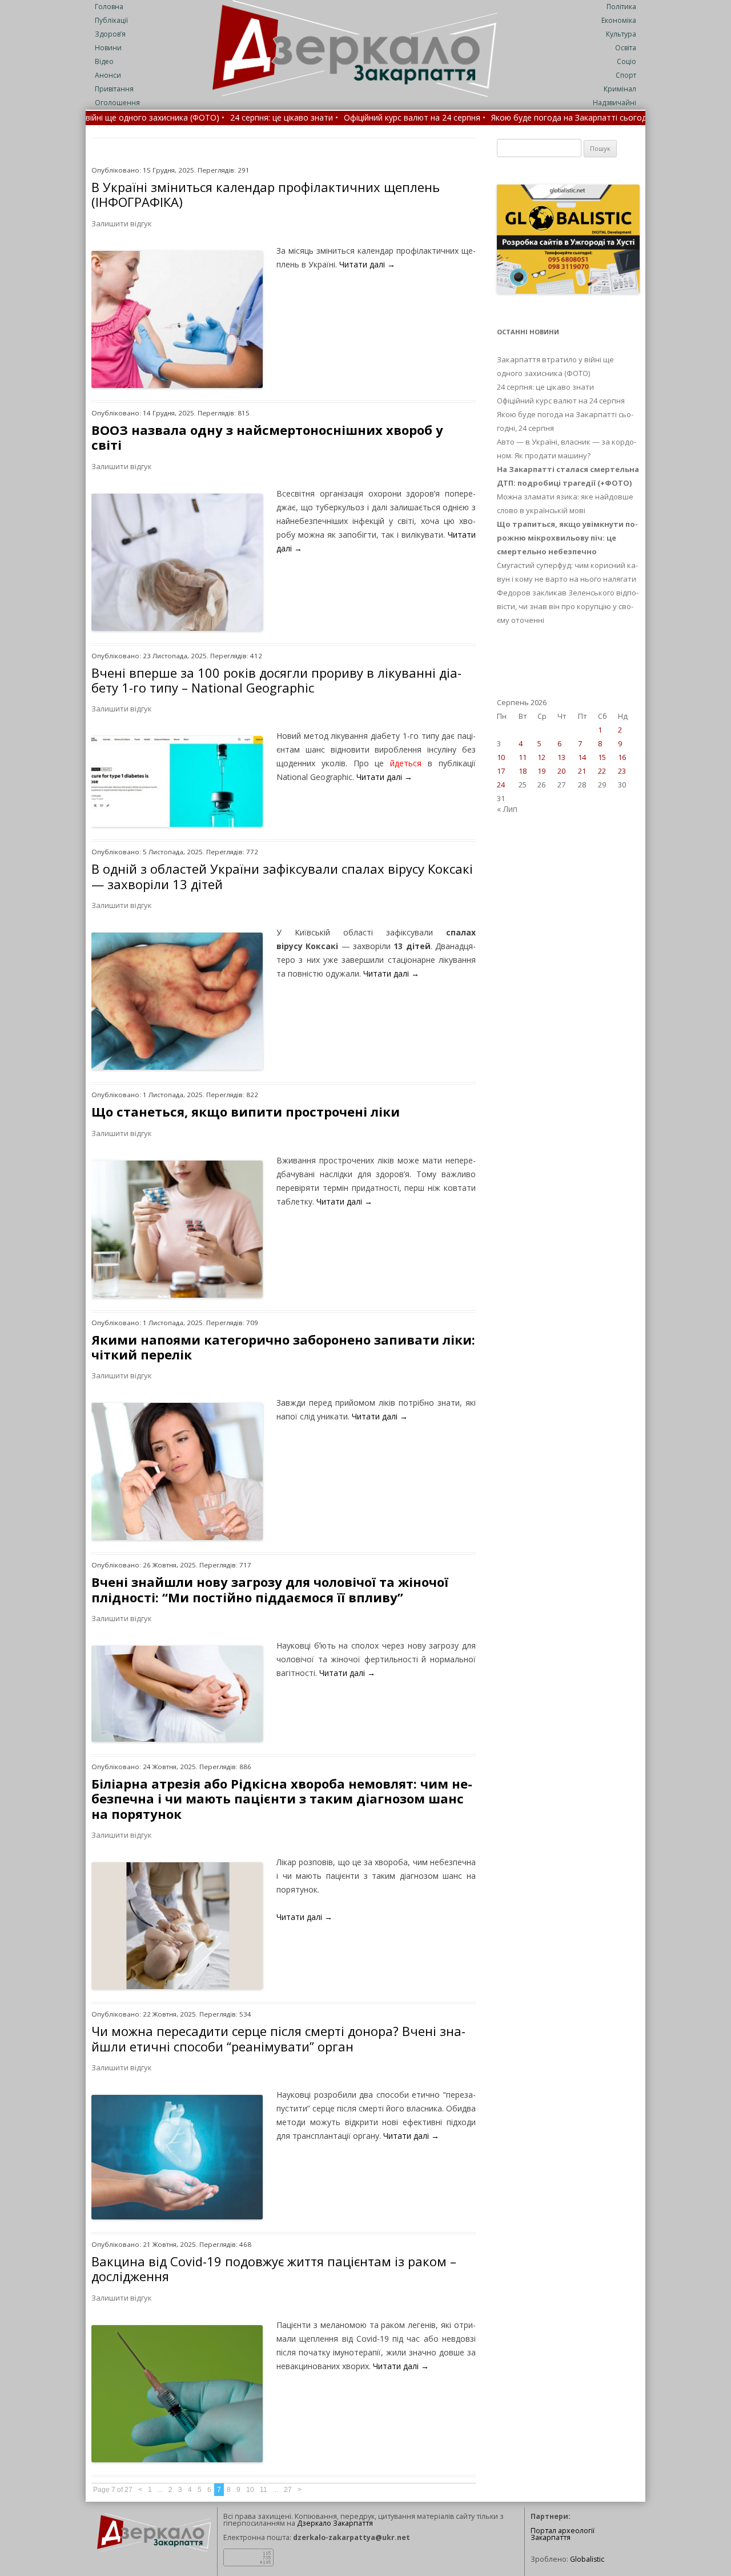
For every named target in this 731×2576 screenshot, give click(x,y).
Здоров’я (110, 34)
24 (501, 785)
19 (541, 771)
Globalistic (587, 2559)
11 (264, 2490)
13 (561, 757)
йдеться (406, 763)
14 (582, 757)
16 (622, 757)
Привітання (114, 89)
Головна (109, 7)
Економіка (619, 20)
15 (602, 757)
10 (250, 2490)
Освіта (626, 48)
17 (501, 771)
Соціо (626, 61)
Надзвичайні (614, 103)
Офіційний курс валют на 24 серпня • (318, 118)
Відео (104, 61)
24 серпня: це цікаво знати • (188, 118)
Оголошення (117, 103)
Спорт (626, 75)
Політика (621, 7)
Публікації (111, 20)
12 (541, 757)
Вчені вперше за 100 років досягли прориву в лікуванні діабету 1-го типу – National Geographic (276, 680)
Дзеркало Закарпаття (335, 2523)
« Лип (507, 809)
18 (523, 771)
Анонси (108, 75)
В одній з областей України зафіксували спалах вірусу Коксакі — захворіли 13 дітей (282, 876)
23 (622, 771)
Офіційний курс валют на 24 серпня (561, 401)
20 (561, 771)
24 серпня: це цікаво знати (545, 387)
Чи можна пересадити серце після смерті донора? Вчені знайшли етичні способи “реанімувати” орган (278, 2038)
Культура (621, 34)
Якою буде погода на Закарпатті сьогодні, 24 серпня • (499, 118)
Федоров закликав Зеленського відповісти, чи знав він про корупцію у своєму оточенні (568, 606)
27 (288, 2490)
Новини (108, 48)
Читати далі (367, 264)
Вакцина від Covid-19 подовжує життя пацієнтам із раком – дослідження (274, 2269)
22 (602, 771)
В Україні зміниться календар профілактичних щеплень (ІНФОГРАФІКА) (266, 194)
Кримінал (620, 89)
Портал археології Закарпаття (563, 2534)
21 (582, 771)
